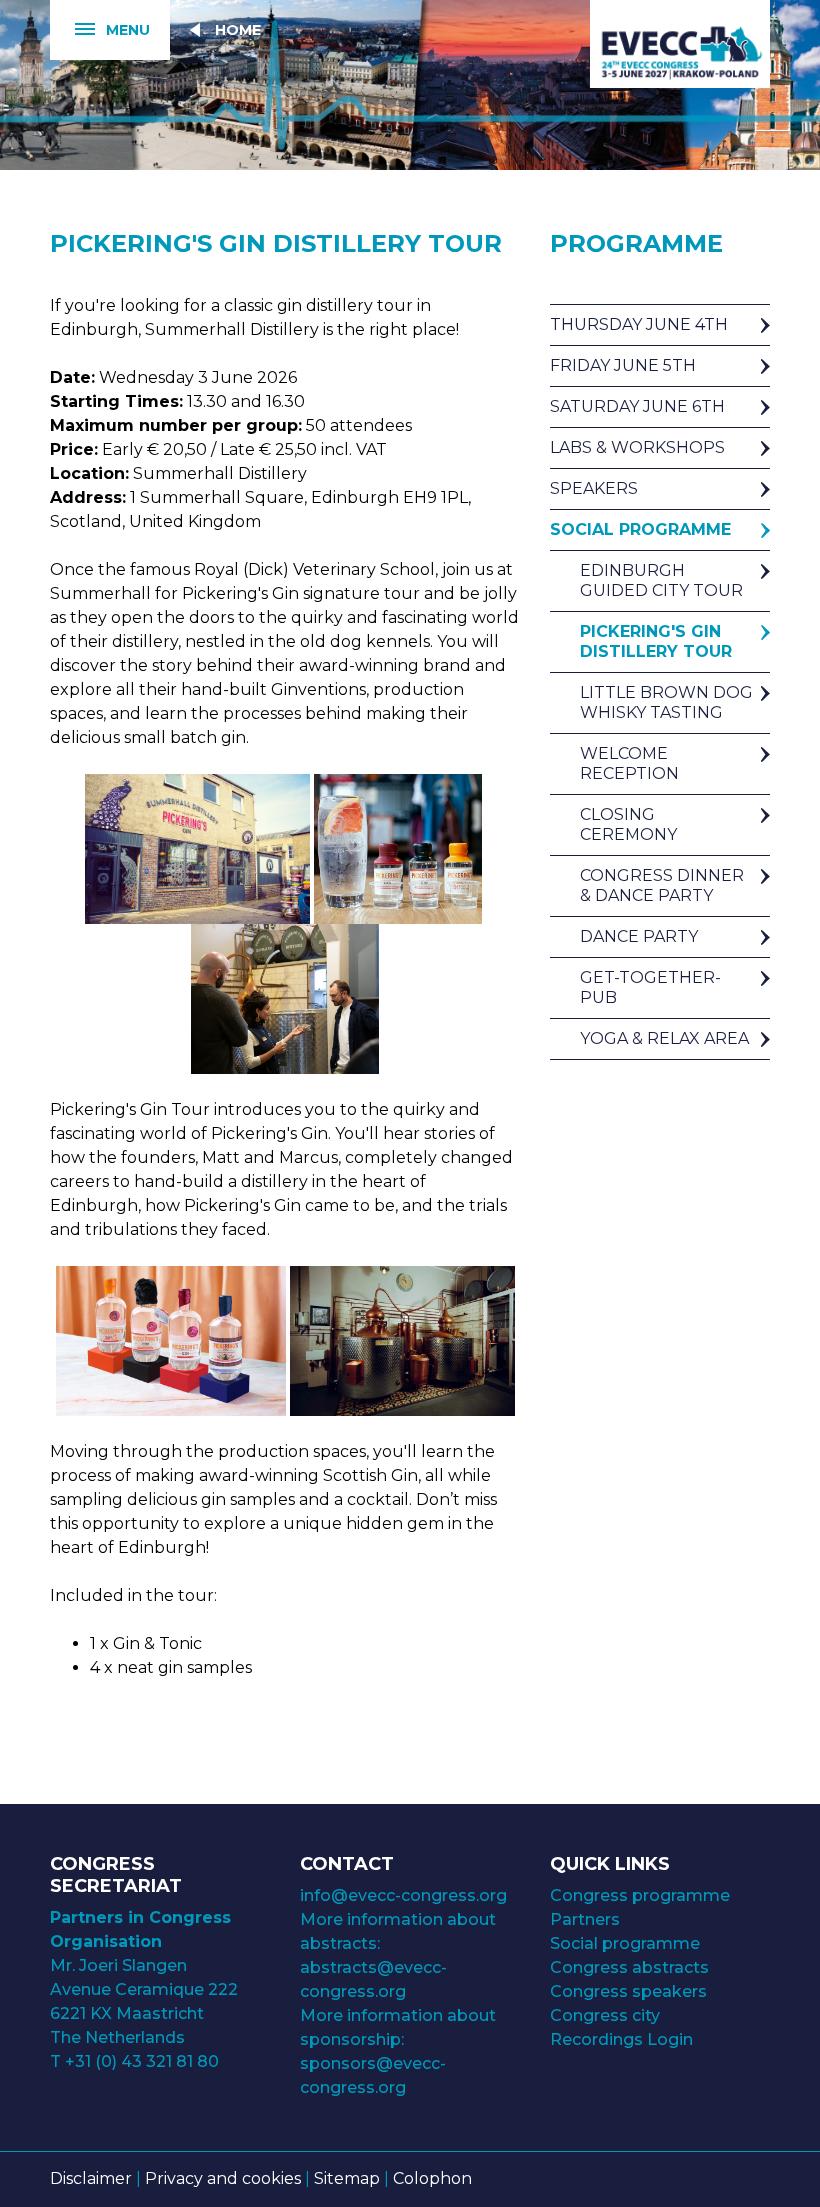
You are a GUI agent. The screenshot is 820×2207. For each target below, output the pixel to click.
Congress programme (640, 1895)
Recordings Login (621, 2039)
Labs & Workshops (637, 447)
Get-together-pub (650, 987)
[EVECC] (680, 45)
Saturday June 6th (637, 406)
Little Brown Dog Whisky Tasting (666, 702)
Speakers (594, 488)
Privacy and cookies (223, 2178)
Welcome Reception (629, 763)
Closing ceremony (628, 824)
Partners (585, 1919)
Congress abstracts (629, 1967)
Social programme (625, 1943)
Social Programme (640, 529)
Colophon (432, 2178)
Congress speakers (628, 1991)
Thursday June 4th (639, 324)
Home (238, 30)
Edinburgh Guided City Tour (661, 580)
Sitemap (347, 2178)
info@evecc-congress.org (405, 1895)
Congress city (605, 2015)
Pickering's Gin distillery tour (656, 641)
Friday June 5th (623, 365)
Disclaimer (91, 2178)
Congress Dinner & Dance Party (662, 885)
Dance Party (639, 936)
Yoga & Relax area (664, 1038)
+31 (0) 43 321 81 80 (142, 2061)
